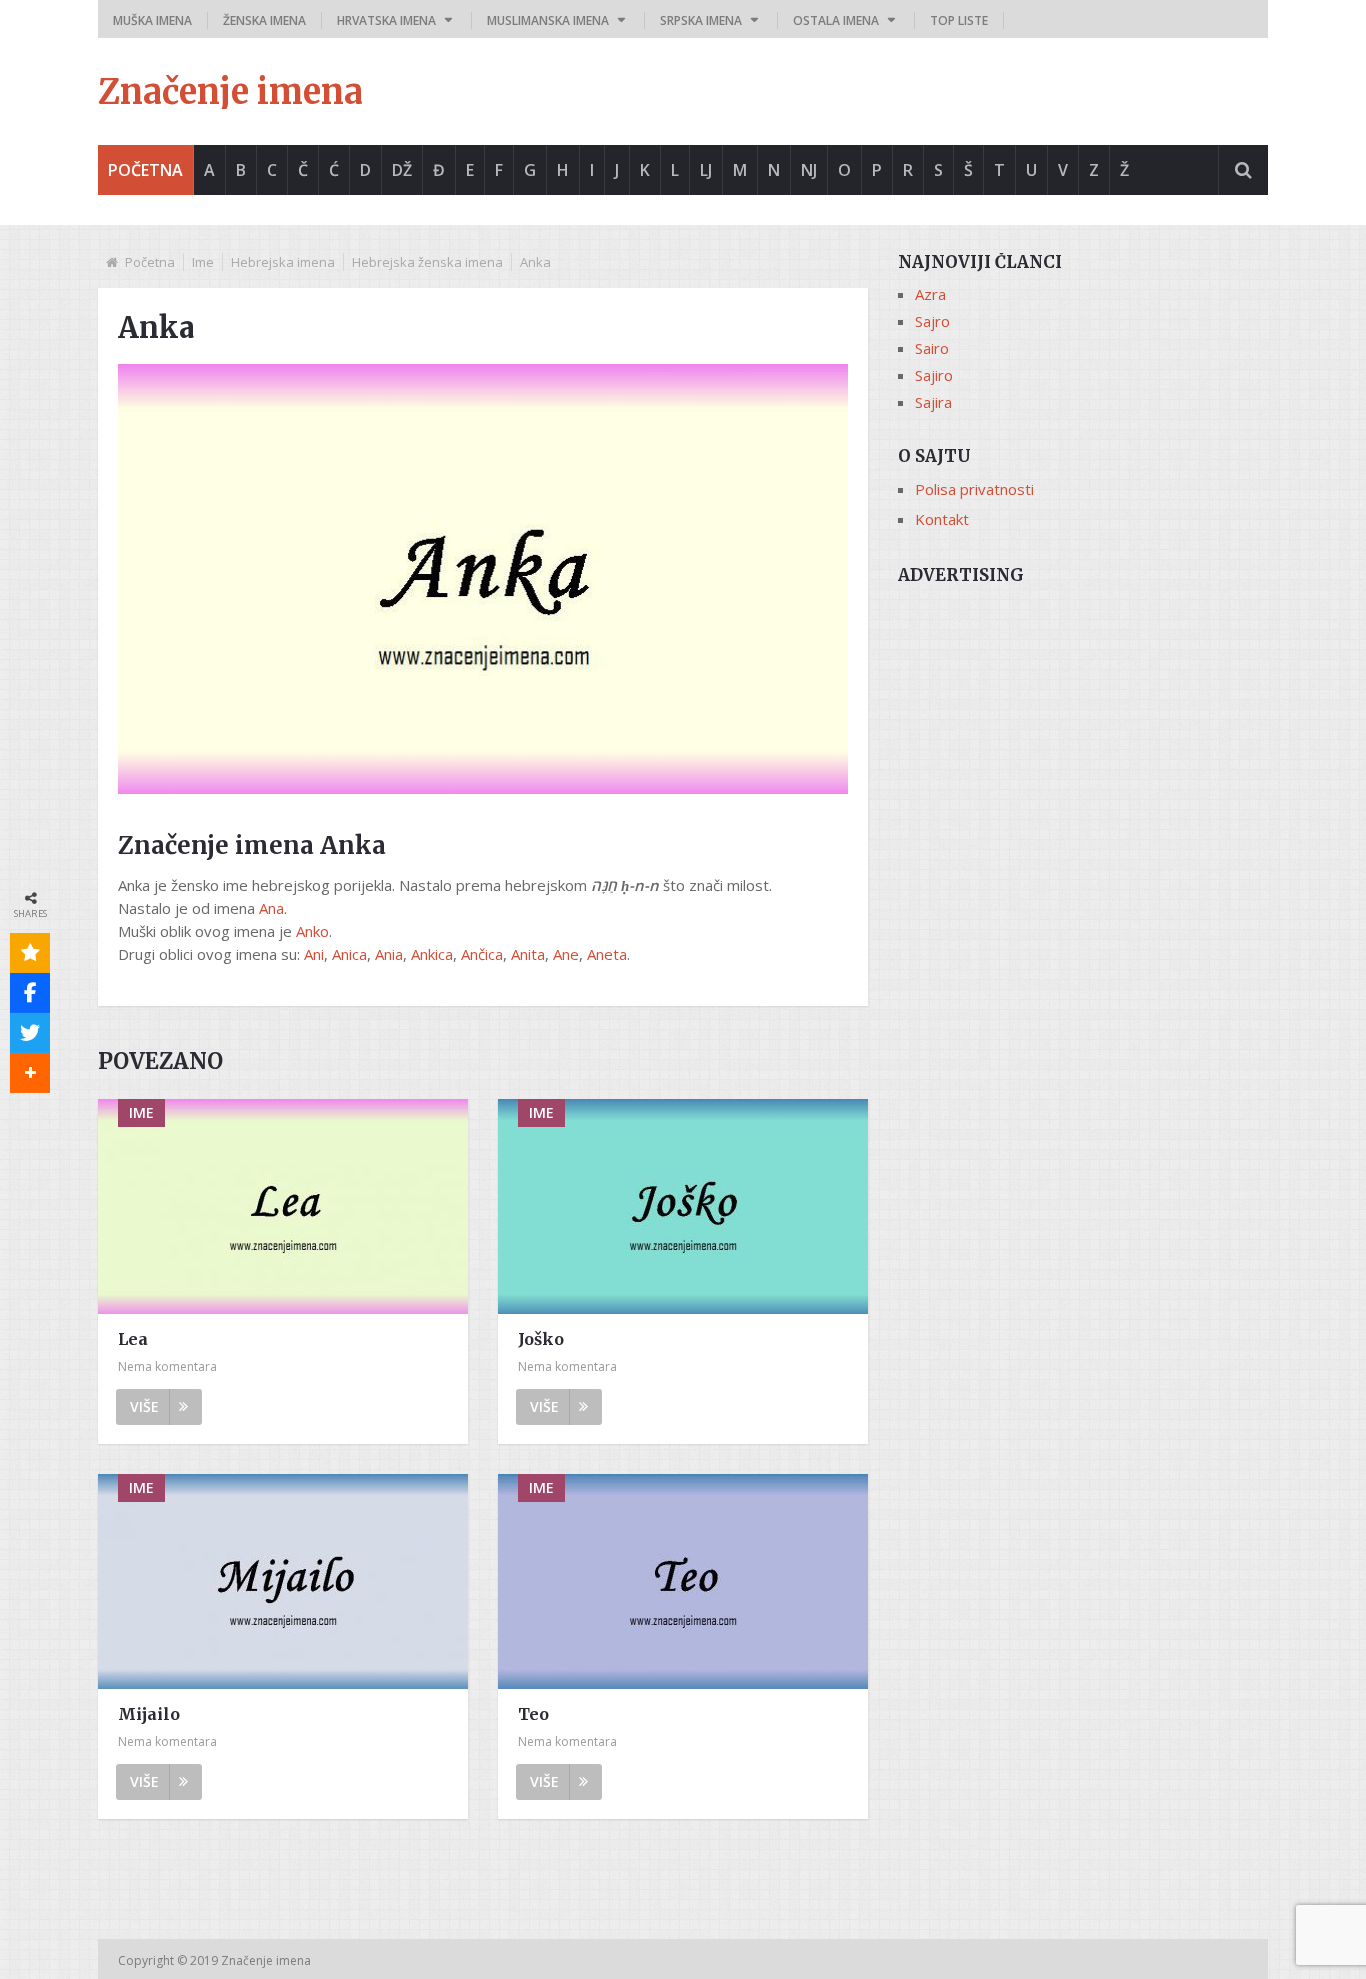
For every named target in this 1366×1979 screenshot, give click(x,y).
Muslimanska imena (548, 20)
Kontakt (942, 519)
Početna (145, 170)
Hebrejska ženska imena (427, 262)
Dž (402, 170)
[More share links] (30, 1073)
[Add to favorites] (30, 953)
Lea (133, 1339)
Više (144, 1406)
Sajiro (934, 375)
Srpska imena (701, 20)
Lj (706, 170)
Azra (930, 294)
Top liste (959, 20)
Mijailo (149, 1714)
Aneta (607, 954)
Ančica (482, 954)
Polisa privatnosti (974, 489)
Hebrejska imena (283, 262)
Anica (349, 954)
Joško (541, 1339)
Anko (312, 931)
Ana (271, 908)
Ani (314, 954)
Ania (389, 954)
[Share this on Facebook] (30, 993)
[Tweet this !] (30, 1033)
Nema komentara (167, 1366)
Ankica (432, 954)
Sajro (932, 321)
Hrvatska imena (386, 20)
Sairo (932, 348)
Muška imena (152, 20)
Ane (566, 954)
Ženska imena (264, 20)
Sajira (933, 402)
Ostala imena (836, 20)
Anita (528, 954)
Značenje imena (230, 92)
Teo (533, 1714)
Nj (809, 170)
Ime (203, 262)
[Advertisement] (1083, 737)
